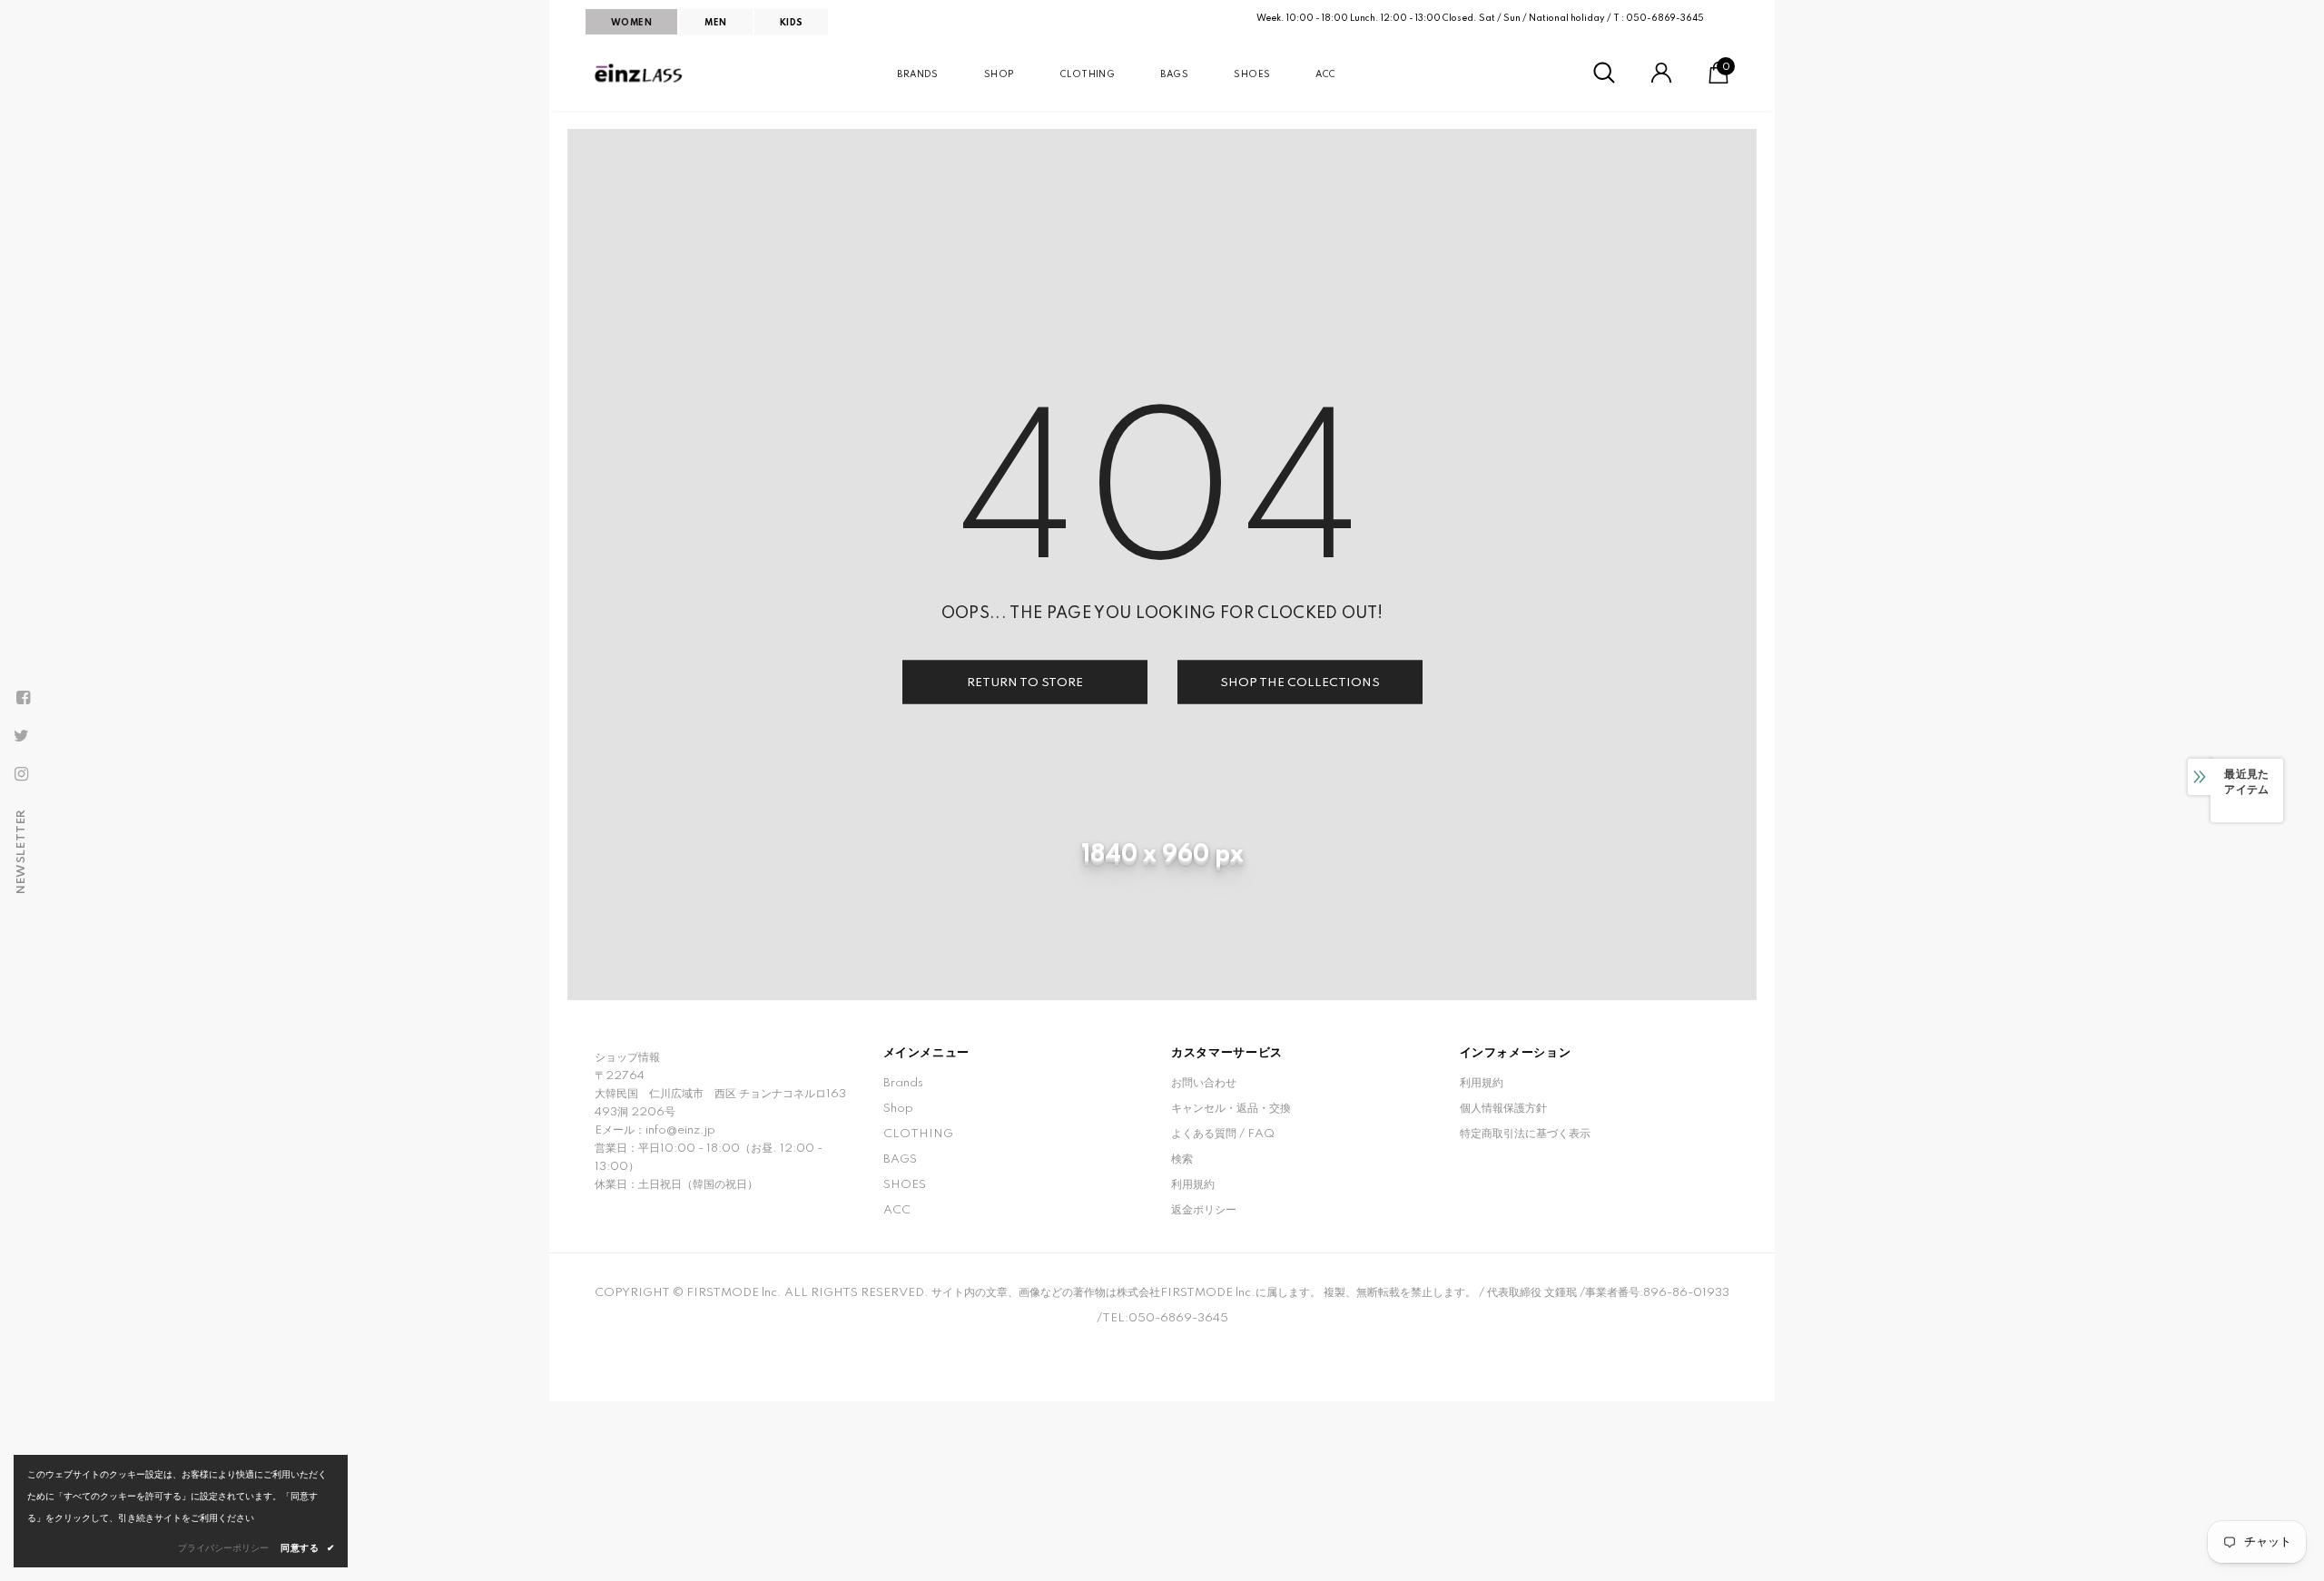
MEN (715, 23)
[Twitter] (21, 736)
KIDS (792, 23)
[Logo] (640, 74)
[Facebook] (23, 698)
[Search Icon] (1604, 74)
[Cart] (1718, 80)
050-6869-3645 (1665, 18)
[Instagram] (21, 774)
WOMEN (631, 23)
